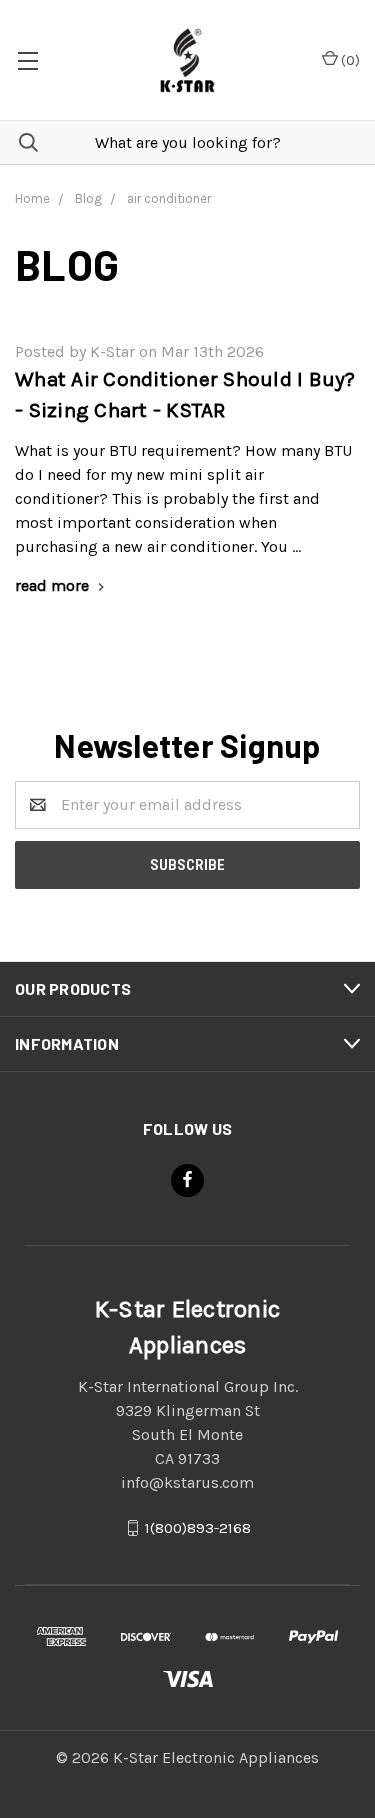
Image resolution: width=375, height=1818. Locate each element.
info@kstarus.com (187, 1482)
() (349, 60)
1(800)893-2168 (198, 1527)
